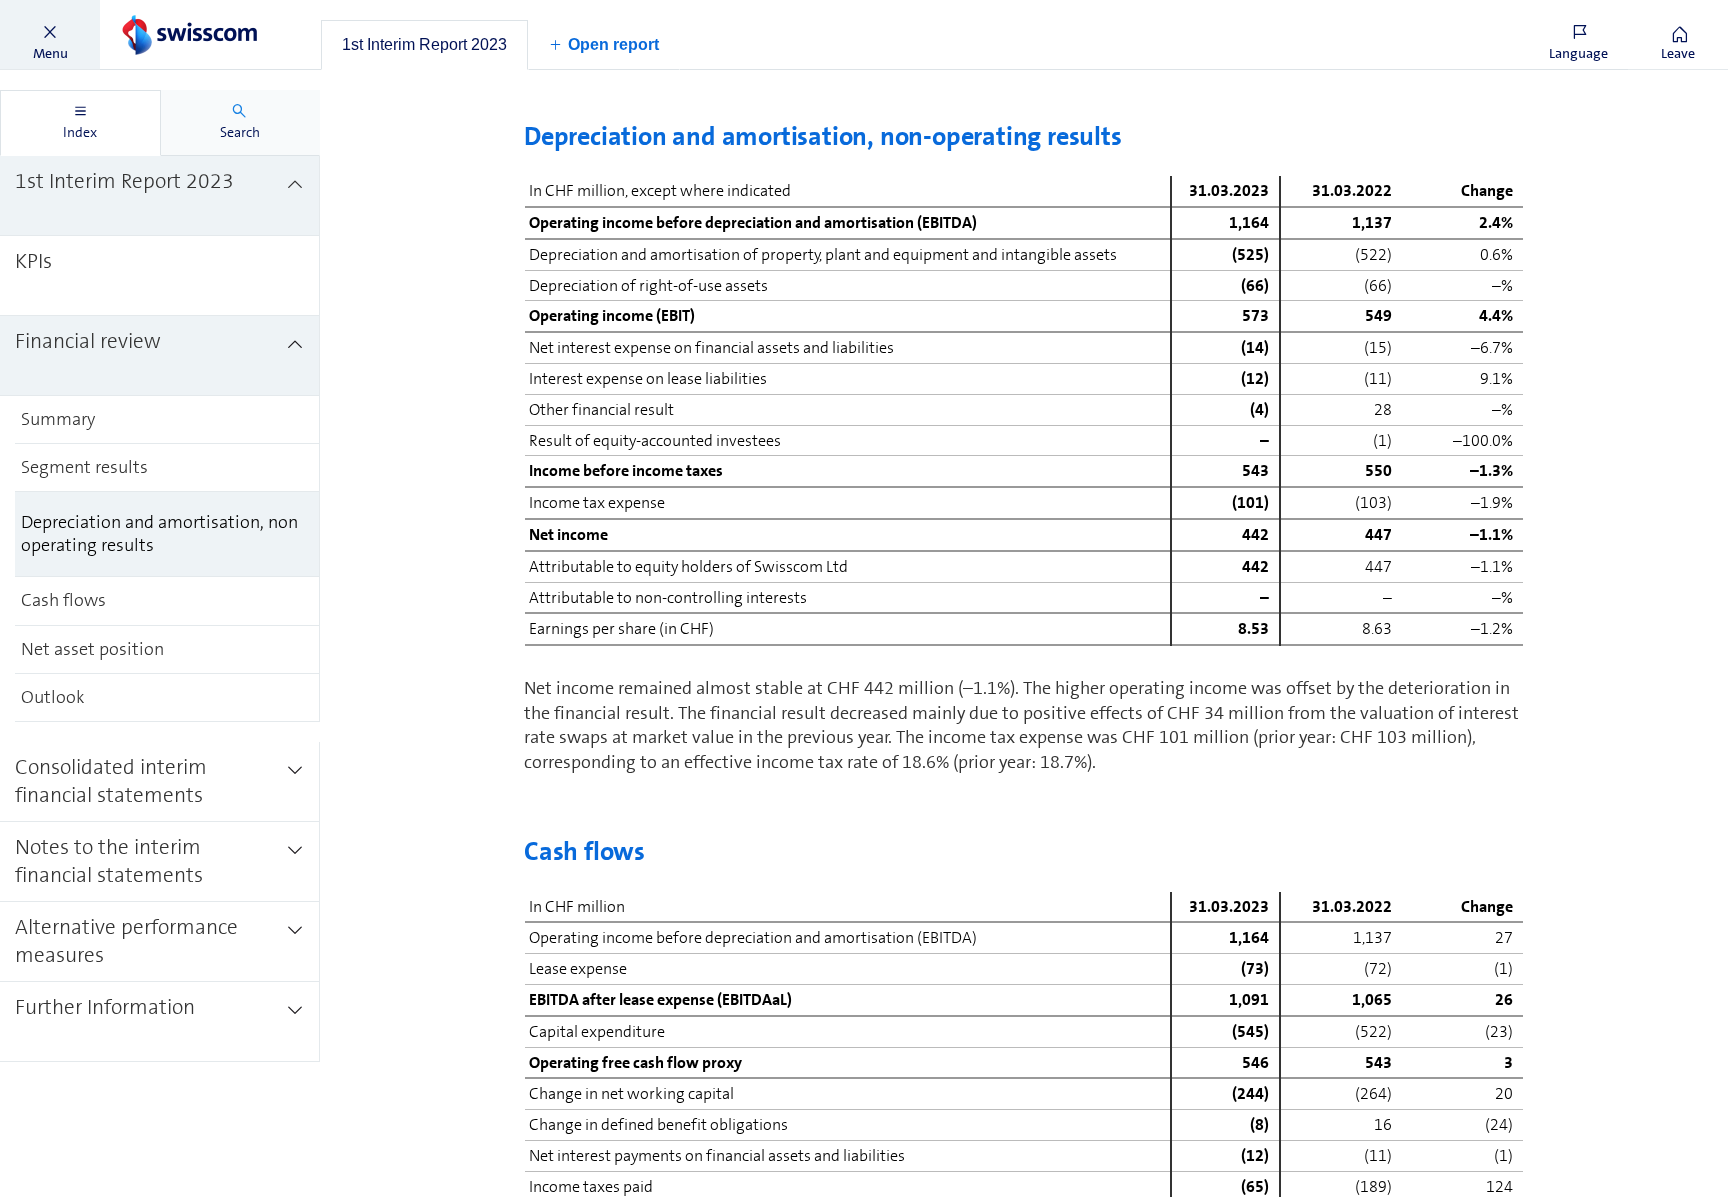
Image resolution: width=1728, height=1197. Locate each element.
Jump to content (150, 12)
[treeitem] (160, 196)
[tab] (424, 45)
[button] (50, 35)
